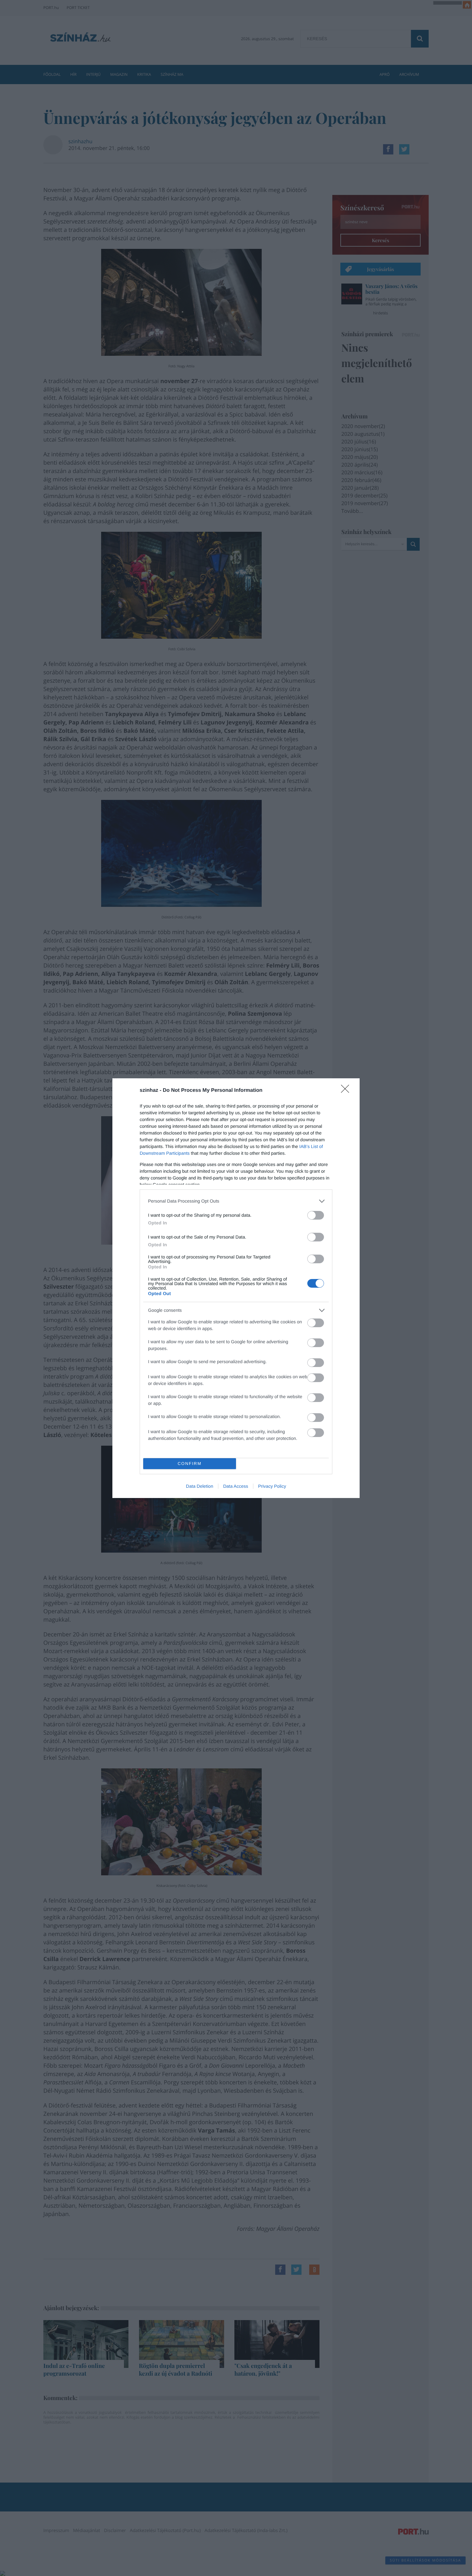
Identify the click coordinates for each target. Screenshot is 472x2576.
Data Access (236, 1486)
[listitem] (236, 1201)
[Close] (347, 1091)
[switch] (316, 1215)
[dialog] (236, 1288)
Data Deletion (200, 1486)
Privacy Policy (272, 1486)
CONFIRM (190, 1463)
